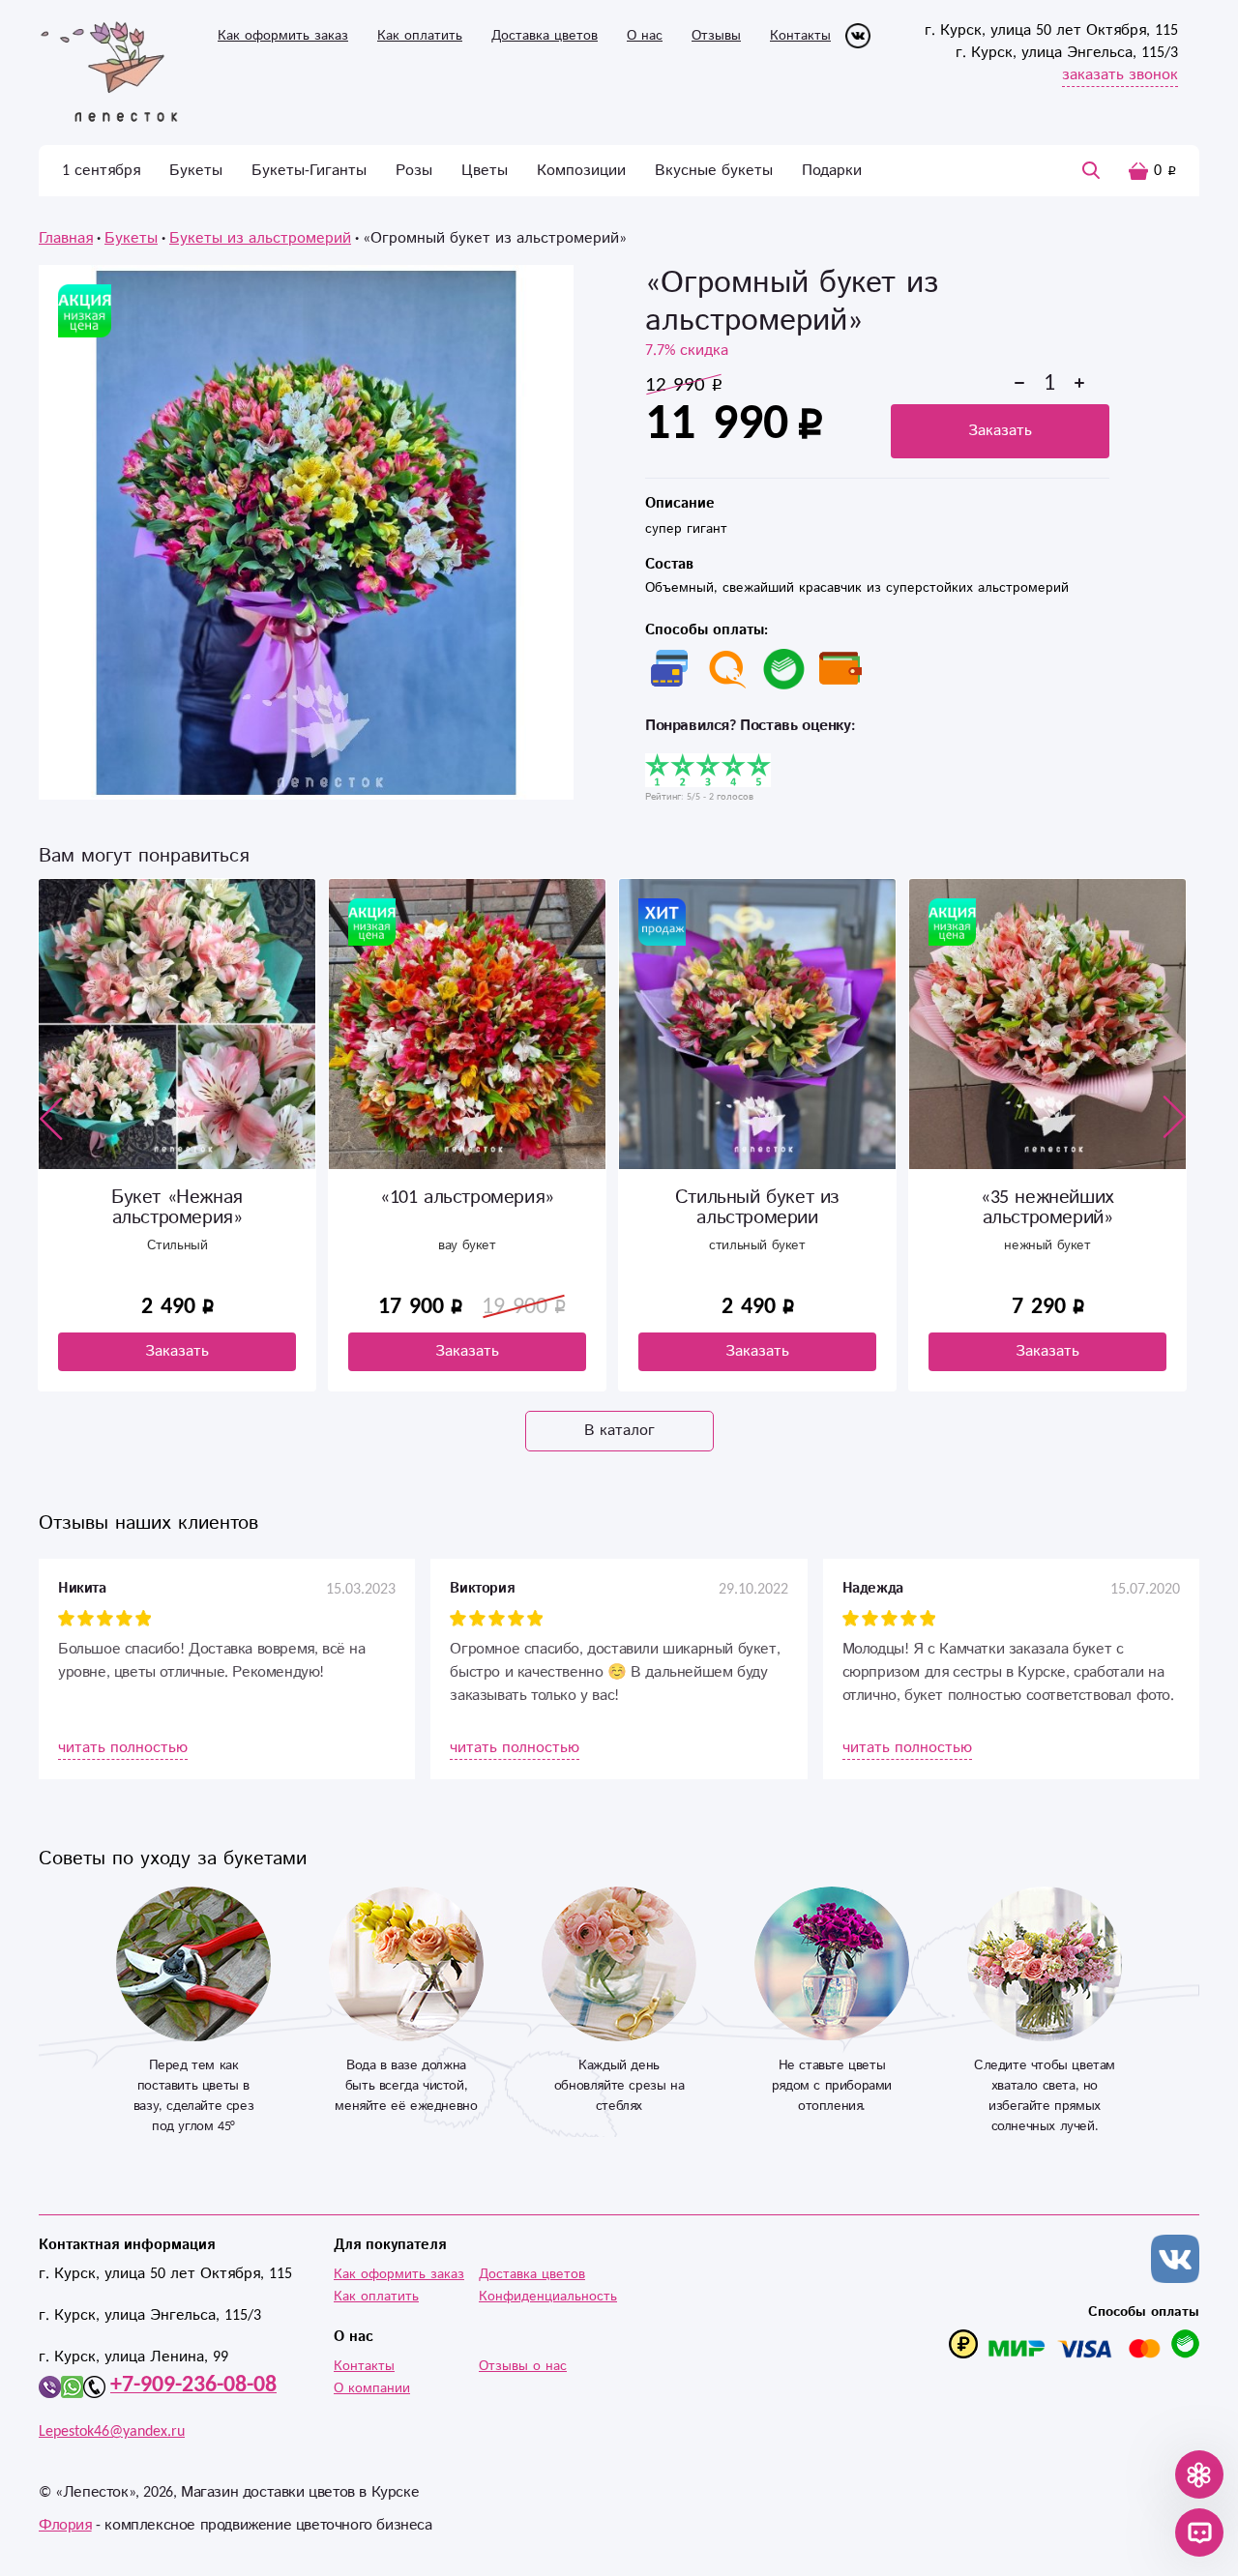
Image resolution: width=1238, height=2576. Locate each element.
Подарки (832, 171)
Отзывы (716, 36)
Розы (414, 171)
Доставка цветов (545, 36)
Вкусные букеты (714, 171)
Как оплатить (420, 36)
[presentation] (51, 1118)
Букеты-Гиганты (309, 171)
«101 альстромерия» (467, 1198)
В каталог (619, 1431)
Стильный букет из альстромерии (757, 1208)
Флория (65, 2525)
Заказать (1000, 431)
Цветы (485, 171)
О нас (645, 36)
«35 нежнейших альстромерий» (1047, 1208)
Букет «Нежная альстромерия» (177, 1208)
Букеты (196, 171)
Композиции (581, 171)
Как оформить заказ (283, 36)
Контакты (800, 36)
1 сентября (101, 171)
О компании (372, 2388)
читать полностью (123, 1748)
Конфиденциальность (548, 2297)
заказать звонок (1120, 75)
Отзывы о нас (523, 2366)
